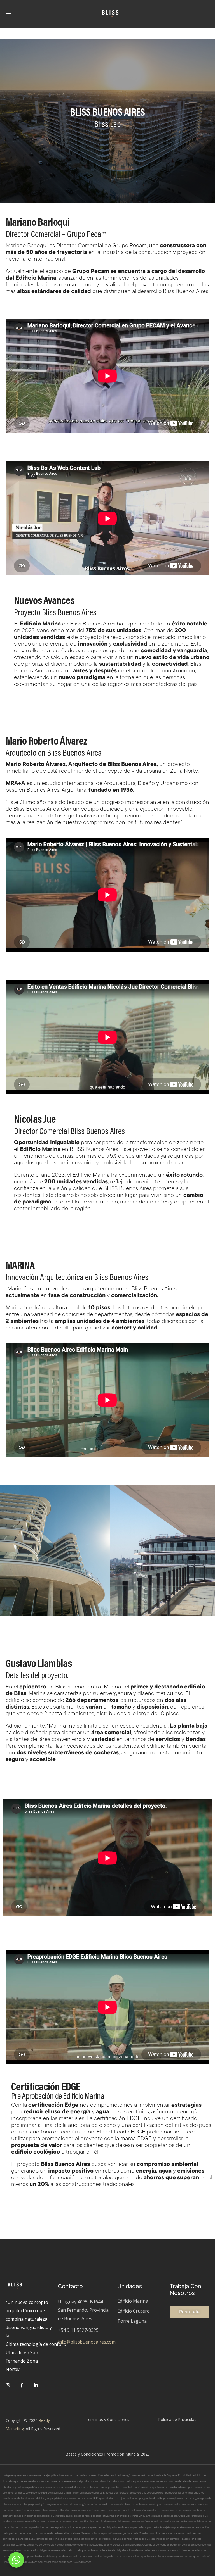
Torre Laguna (132, 2321)
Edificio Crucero (134, 2311)
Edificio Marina (133, 2301)
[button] (190, 2312)
